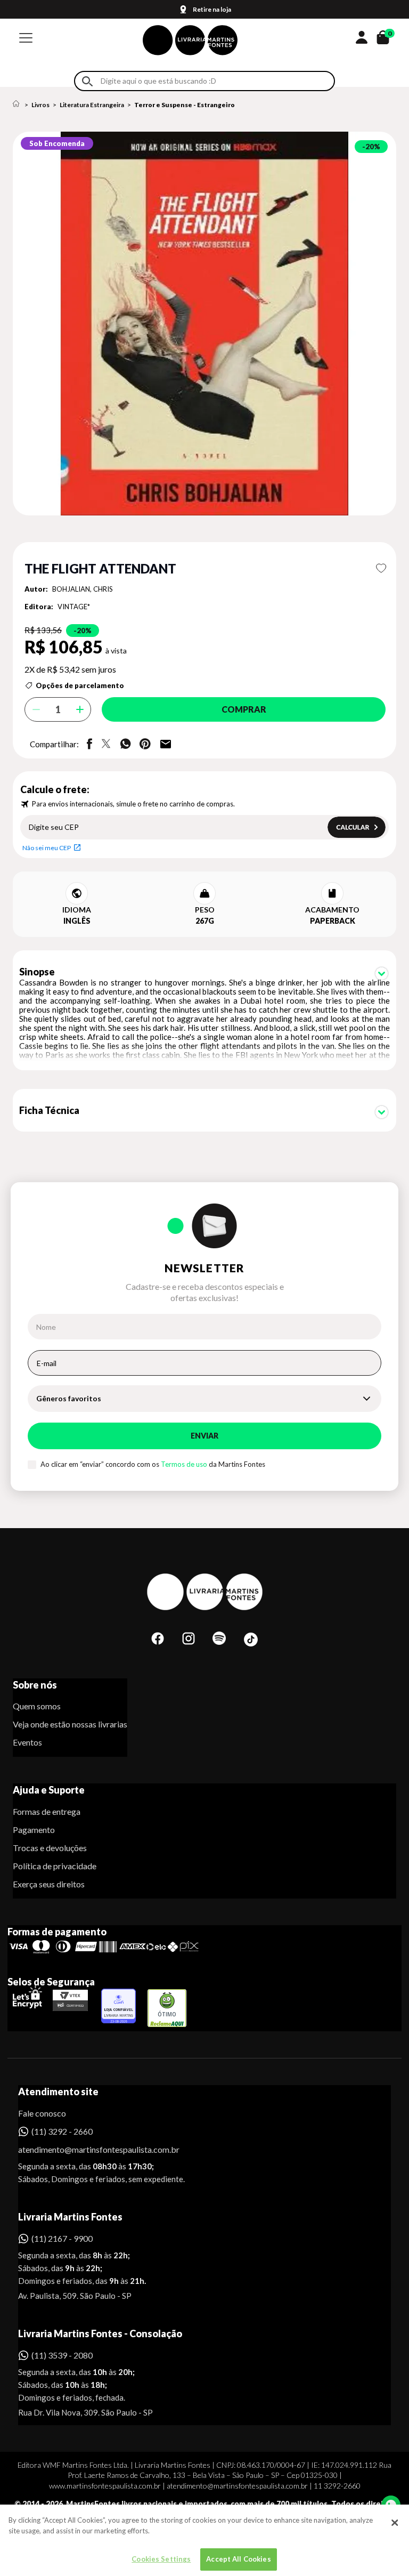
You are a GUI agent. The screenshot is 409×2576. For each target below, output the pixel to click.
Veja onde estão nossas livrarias (70, 1724)
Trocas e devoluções (50, 1848)
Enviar (204, 1436)
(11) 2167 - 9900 (62, 2238)
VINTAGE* (74, 607)
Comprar (244, 709)
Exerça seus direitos (49, 1884)
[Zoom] (204, 324)
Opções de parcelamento (80, 685)
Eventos (27, 1742)
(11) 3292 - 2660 (62, 2131)
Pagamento (34, 1830)
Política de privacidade (55, 1866)
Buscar (87, 81)
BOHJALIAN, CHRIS (83, 589)
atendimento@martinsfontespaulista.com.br (89, 2149)
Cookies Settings (161, 2559)
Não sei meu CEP (47, 848)
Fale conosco (42, 2113)
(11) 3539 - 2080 (62, 2355)
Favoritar (381, 568)
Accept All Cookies (238, 2559)
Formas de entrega (47, 1811)
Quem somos (37, 1706)
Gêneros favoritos (69, 1398)
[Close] (395, 2523)
